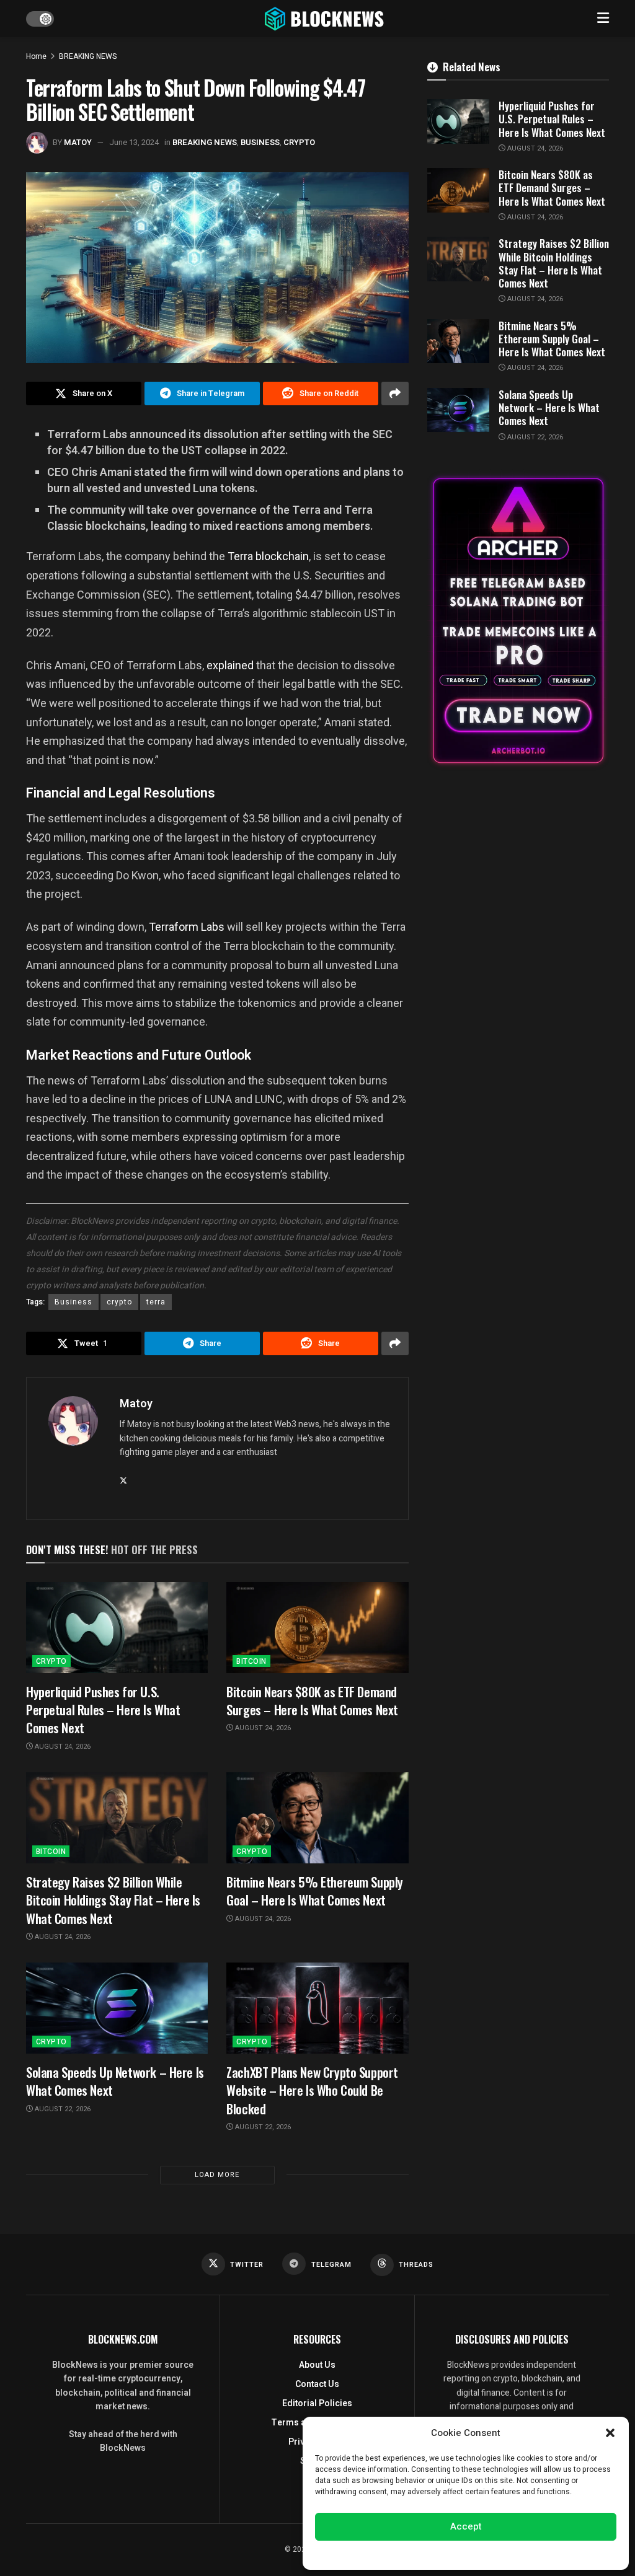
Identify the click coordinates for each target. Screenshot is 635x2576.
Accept (466, 2526)
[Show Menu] (603, 19)
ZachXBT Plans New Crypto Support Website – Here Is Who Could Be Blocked (312, 2090)
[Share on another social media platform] (395, 393)
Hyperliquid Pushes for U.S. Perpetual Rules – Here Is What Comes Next (103, 1710)
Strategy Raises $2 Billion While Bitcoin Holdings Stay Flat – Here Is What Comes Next (113, 1900)
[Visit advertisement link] (518, 621)
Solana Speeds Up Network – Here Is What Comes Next (115, 2081)
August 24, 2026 (62, 1747)
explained (230, 665)
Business (73, 1302)
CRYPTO (299, 142)
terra (156, 1302)
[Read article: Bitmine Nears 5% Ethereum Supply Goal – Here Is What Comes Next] (317, 1818)
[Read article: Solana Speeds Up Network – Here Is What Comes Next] (117, 2008)
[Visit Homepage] (326, 19)
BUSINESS (260, 142)
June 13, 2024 (134, 142)
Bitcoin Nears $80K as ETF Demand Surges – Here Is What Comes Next (312, 1700)
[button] (610, 2433)
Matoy (78, 142)
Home (36, 56)
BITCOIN (251, 1661)
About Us (317, 2365)
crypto (119, 1302)
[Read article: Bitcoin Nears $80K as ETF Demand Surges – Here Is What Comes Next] (317, 1628)
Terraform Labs (187, 927)
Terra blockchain (268, 556)
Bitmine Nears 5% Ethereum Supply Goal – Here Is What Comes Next (315, 1891)
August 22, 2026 (62, 2109)
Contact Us (317, 2384)
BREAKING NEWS (88, 56)
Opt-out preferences (429, 2554)
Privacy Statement (501, 2554)
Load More (217, 2175)
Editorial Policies (317, 2403)
